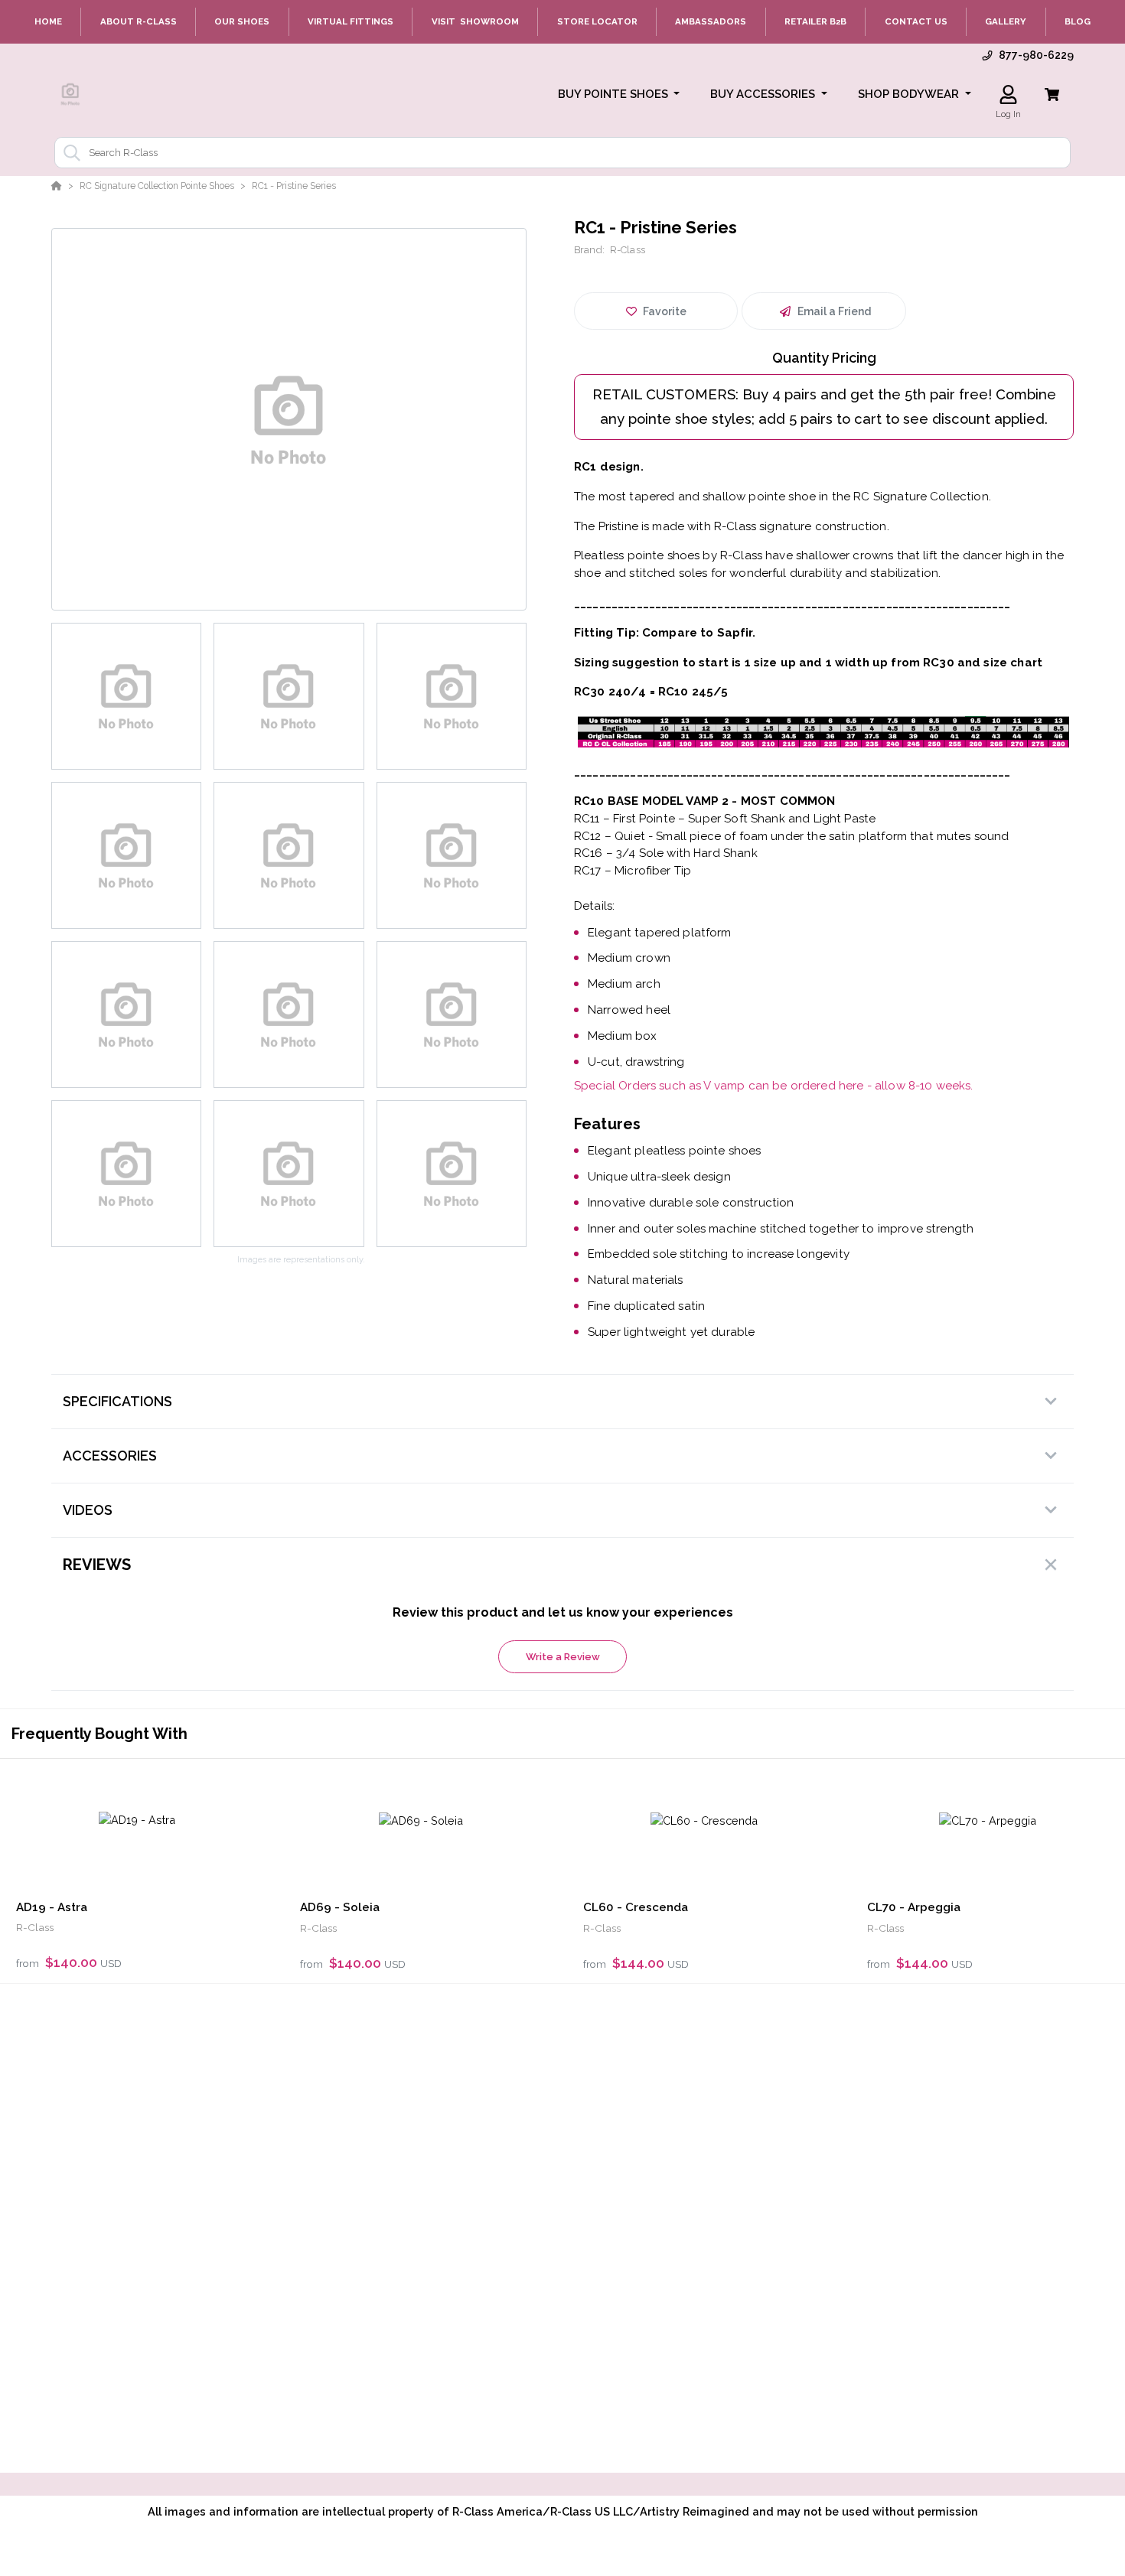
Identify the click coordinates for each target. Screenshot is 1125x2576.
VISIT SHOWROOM (475, 21)
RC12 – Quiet (610, 836)
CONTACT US (916, 21)
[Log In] (1008, 94)
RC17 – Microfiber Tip (633, 871)
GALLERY (1006, 21)
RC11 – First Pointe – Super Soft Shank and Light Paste (725, 819)
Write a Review (563, 1657)
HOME (48, 21)
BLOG (1078, 21)
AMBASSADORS (711, 21)
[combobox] (562, 153)
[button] (619, 94)
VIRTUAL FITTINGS (351, 21)
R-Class (628, 250)
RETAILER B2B (815, 21)
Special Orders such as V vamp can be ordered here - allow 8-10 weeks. (774, 1086)
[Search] (69, 153)
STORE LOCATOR (597, 21)
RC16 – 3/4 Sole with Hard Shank (666, 853)
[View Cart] (1052, 94)
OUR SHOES (242, 21)
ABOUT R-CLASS (139, 21)
